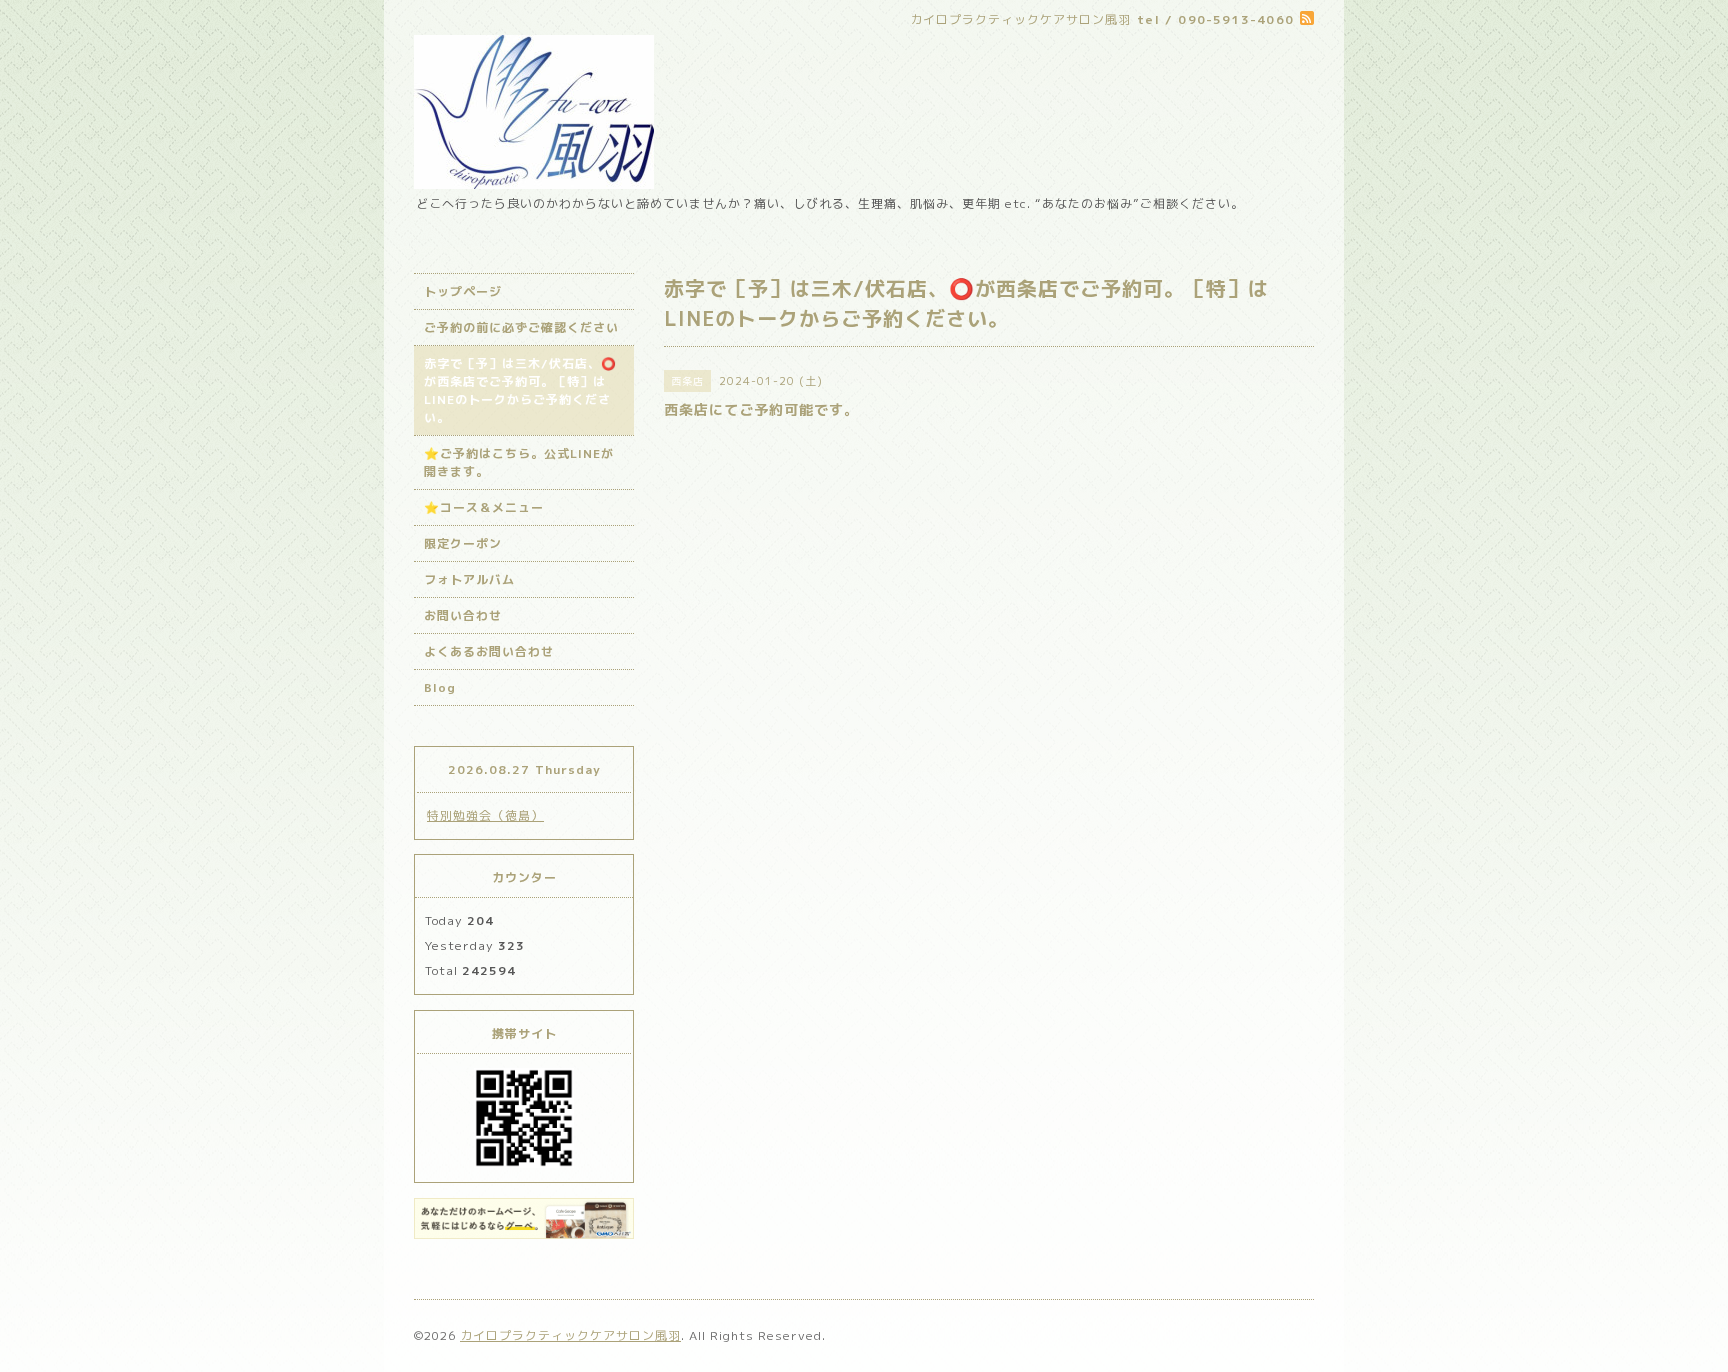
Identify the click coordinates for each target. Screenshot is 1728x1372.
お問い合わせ (463, 615)
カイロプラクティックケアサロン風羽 (570, 1335)
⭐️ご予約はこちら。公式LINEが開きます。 (519, 462)
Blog (440, 687)
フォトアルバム (469, 579)
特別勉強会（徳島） (485, 815)
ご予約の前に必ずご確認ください (521, 327)
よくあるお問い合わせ (489, 651)
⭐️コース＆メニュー (484, 507)
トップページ (463, 291)
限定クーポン (463, 543)
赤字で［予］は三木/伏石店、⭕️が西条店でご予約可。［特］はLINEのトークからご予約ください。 (520, 390)
